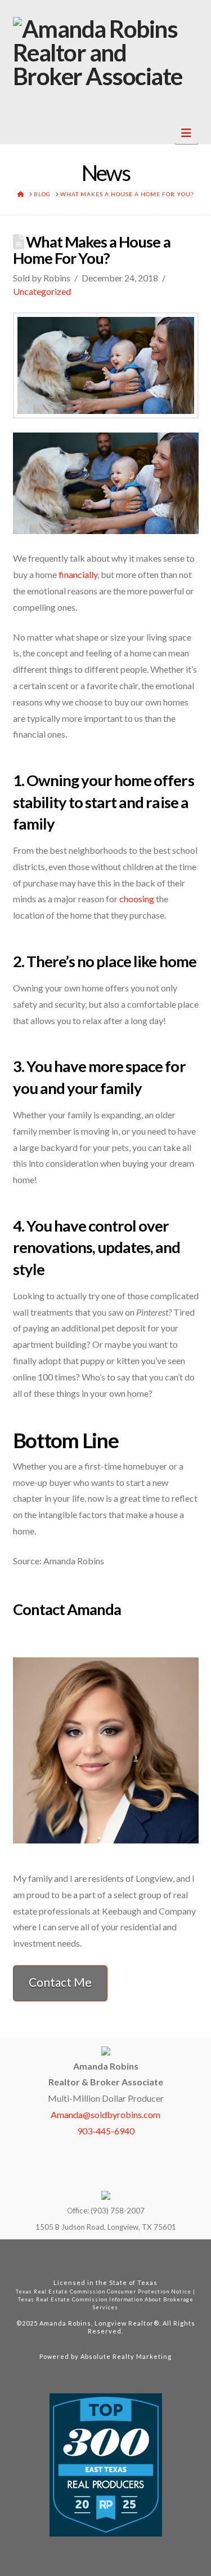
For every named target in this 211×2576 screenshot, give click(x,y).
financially (78, 574)
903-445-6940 (106, 2131)
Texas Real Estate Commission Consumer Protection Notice (104, 2292)
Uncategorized (42, 291)
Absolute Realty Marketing (126, 2356)
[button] (187, 133)
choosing (137, 899)
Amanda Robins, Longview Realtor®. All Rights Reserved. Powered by (117, 2340)
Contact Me (60, 1982)
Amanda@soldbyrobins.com (105, 2114)
